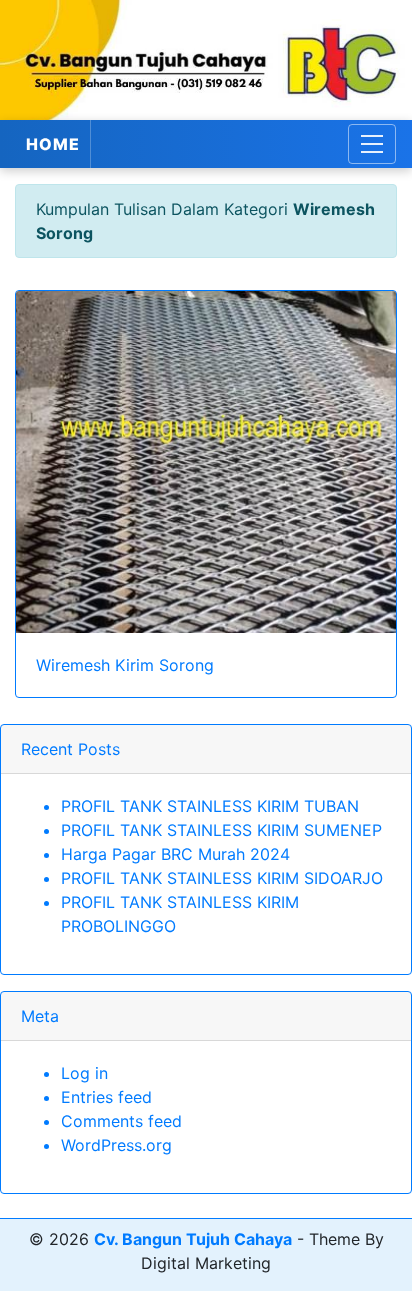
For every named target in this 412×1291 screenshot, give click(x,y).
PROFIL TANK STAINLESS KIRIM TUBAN (210, 806)
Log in (84, 1073)
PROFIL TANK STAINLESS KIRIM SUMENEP (221, 830)
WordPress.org (116, 1145)
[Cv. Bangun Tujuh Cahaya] (206, 60)
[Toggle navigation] (372, 144)
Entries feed (106, 1097)
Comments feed (121, 1121)
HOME (53, 144)
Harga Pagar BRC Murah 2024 (175, 854)
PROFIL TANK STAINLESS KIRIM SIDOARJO (222, 878)
